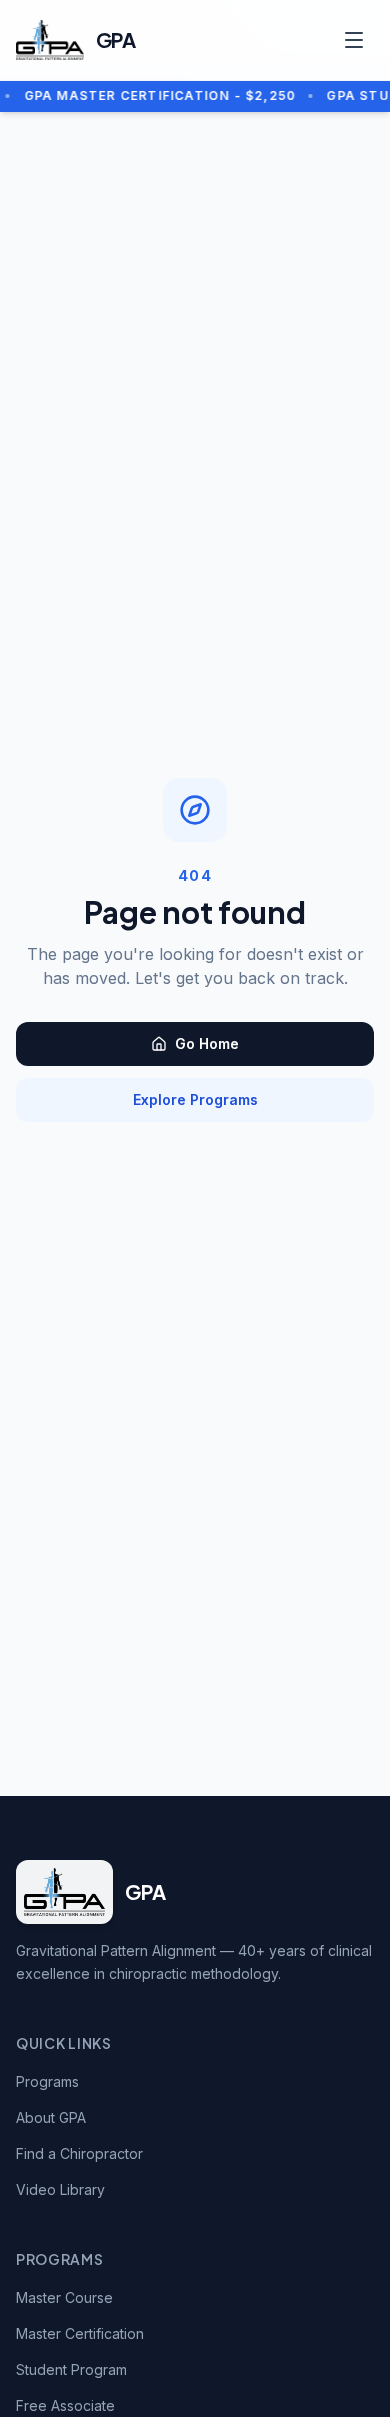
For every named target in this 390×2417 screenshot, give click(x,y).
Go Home (207, 1043)
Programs (47, 2081)
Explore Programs (195, 1099)
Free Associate (65, 2405)
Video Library (60, 2189)
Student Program (71, 2369)
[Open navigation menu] (354, 40)
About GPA (51, 2117)
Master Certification (80, 2333)
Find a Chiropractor (79, 2153)
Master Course (64, 2297)
